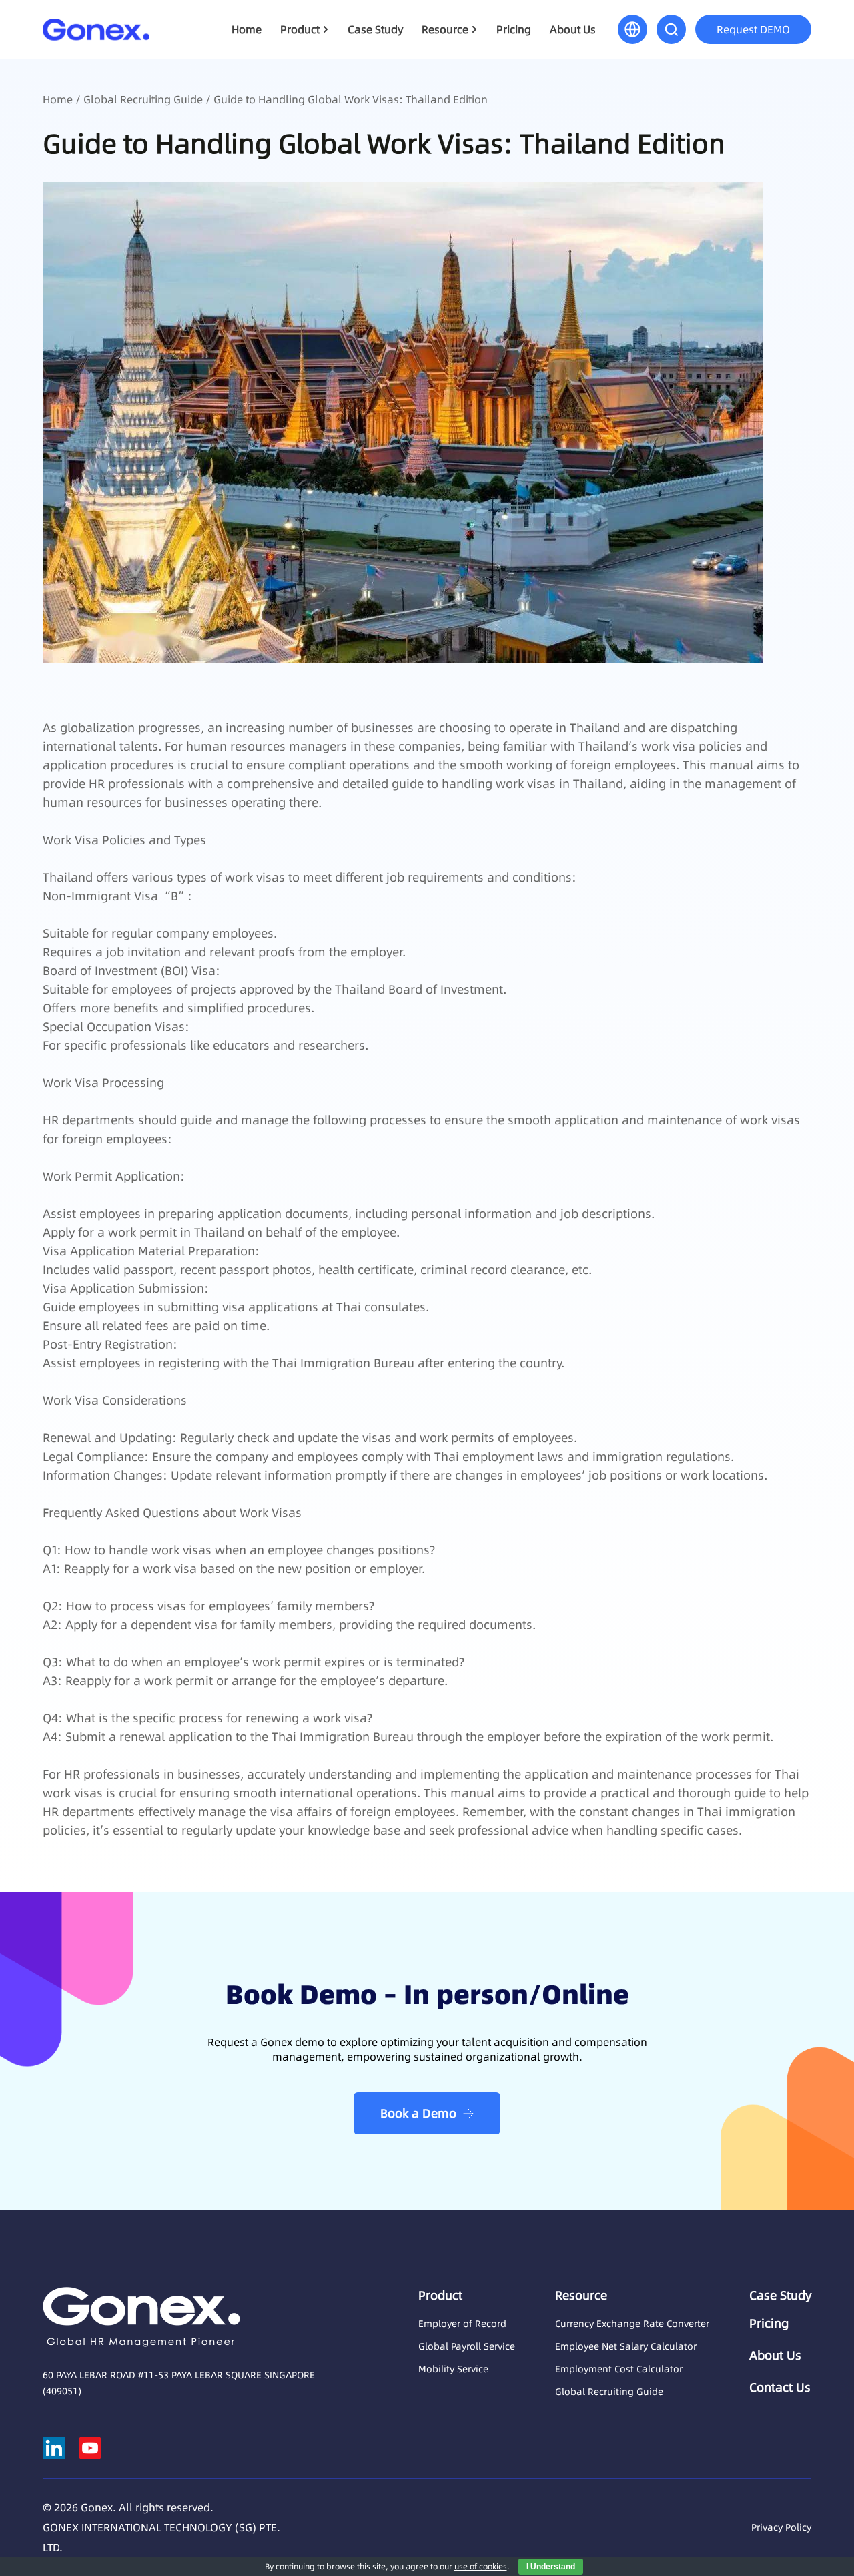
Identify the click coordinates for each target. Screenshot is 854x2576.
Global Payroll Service (467, 2346)
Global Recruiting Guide (143, 99)
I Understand (551, 2567)
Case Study (375, 29)
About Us (573, 29)
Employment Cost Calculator (619, 2369)
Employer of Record (462, 2324)
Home (247, 29)
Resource (445, 29)
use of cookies (481, 2566)
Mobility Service (453, 2369)
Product (300, 29)
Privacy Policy (781, 2527)
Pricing (514, 29)
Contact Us (780, 2388)
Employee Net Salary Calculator (626, 2346)
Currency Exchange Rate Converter (632, 2324)
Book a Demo (418, 2113)
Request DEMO (753, 29)
